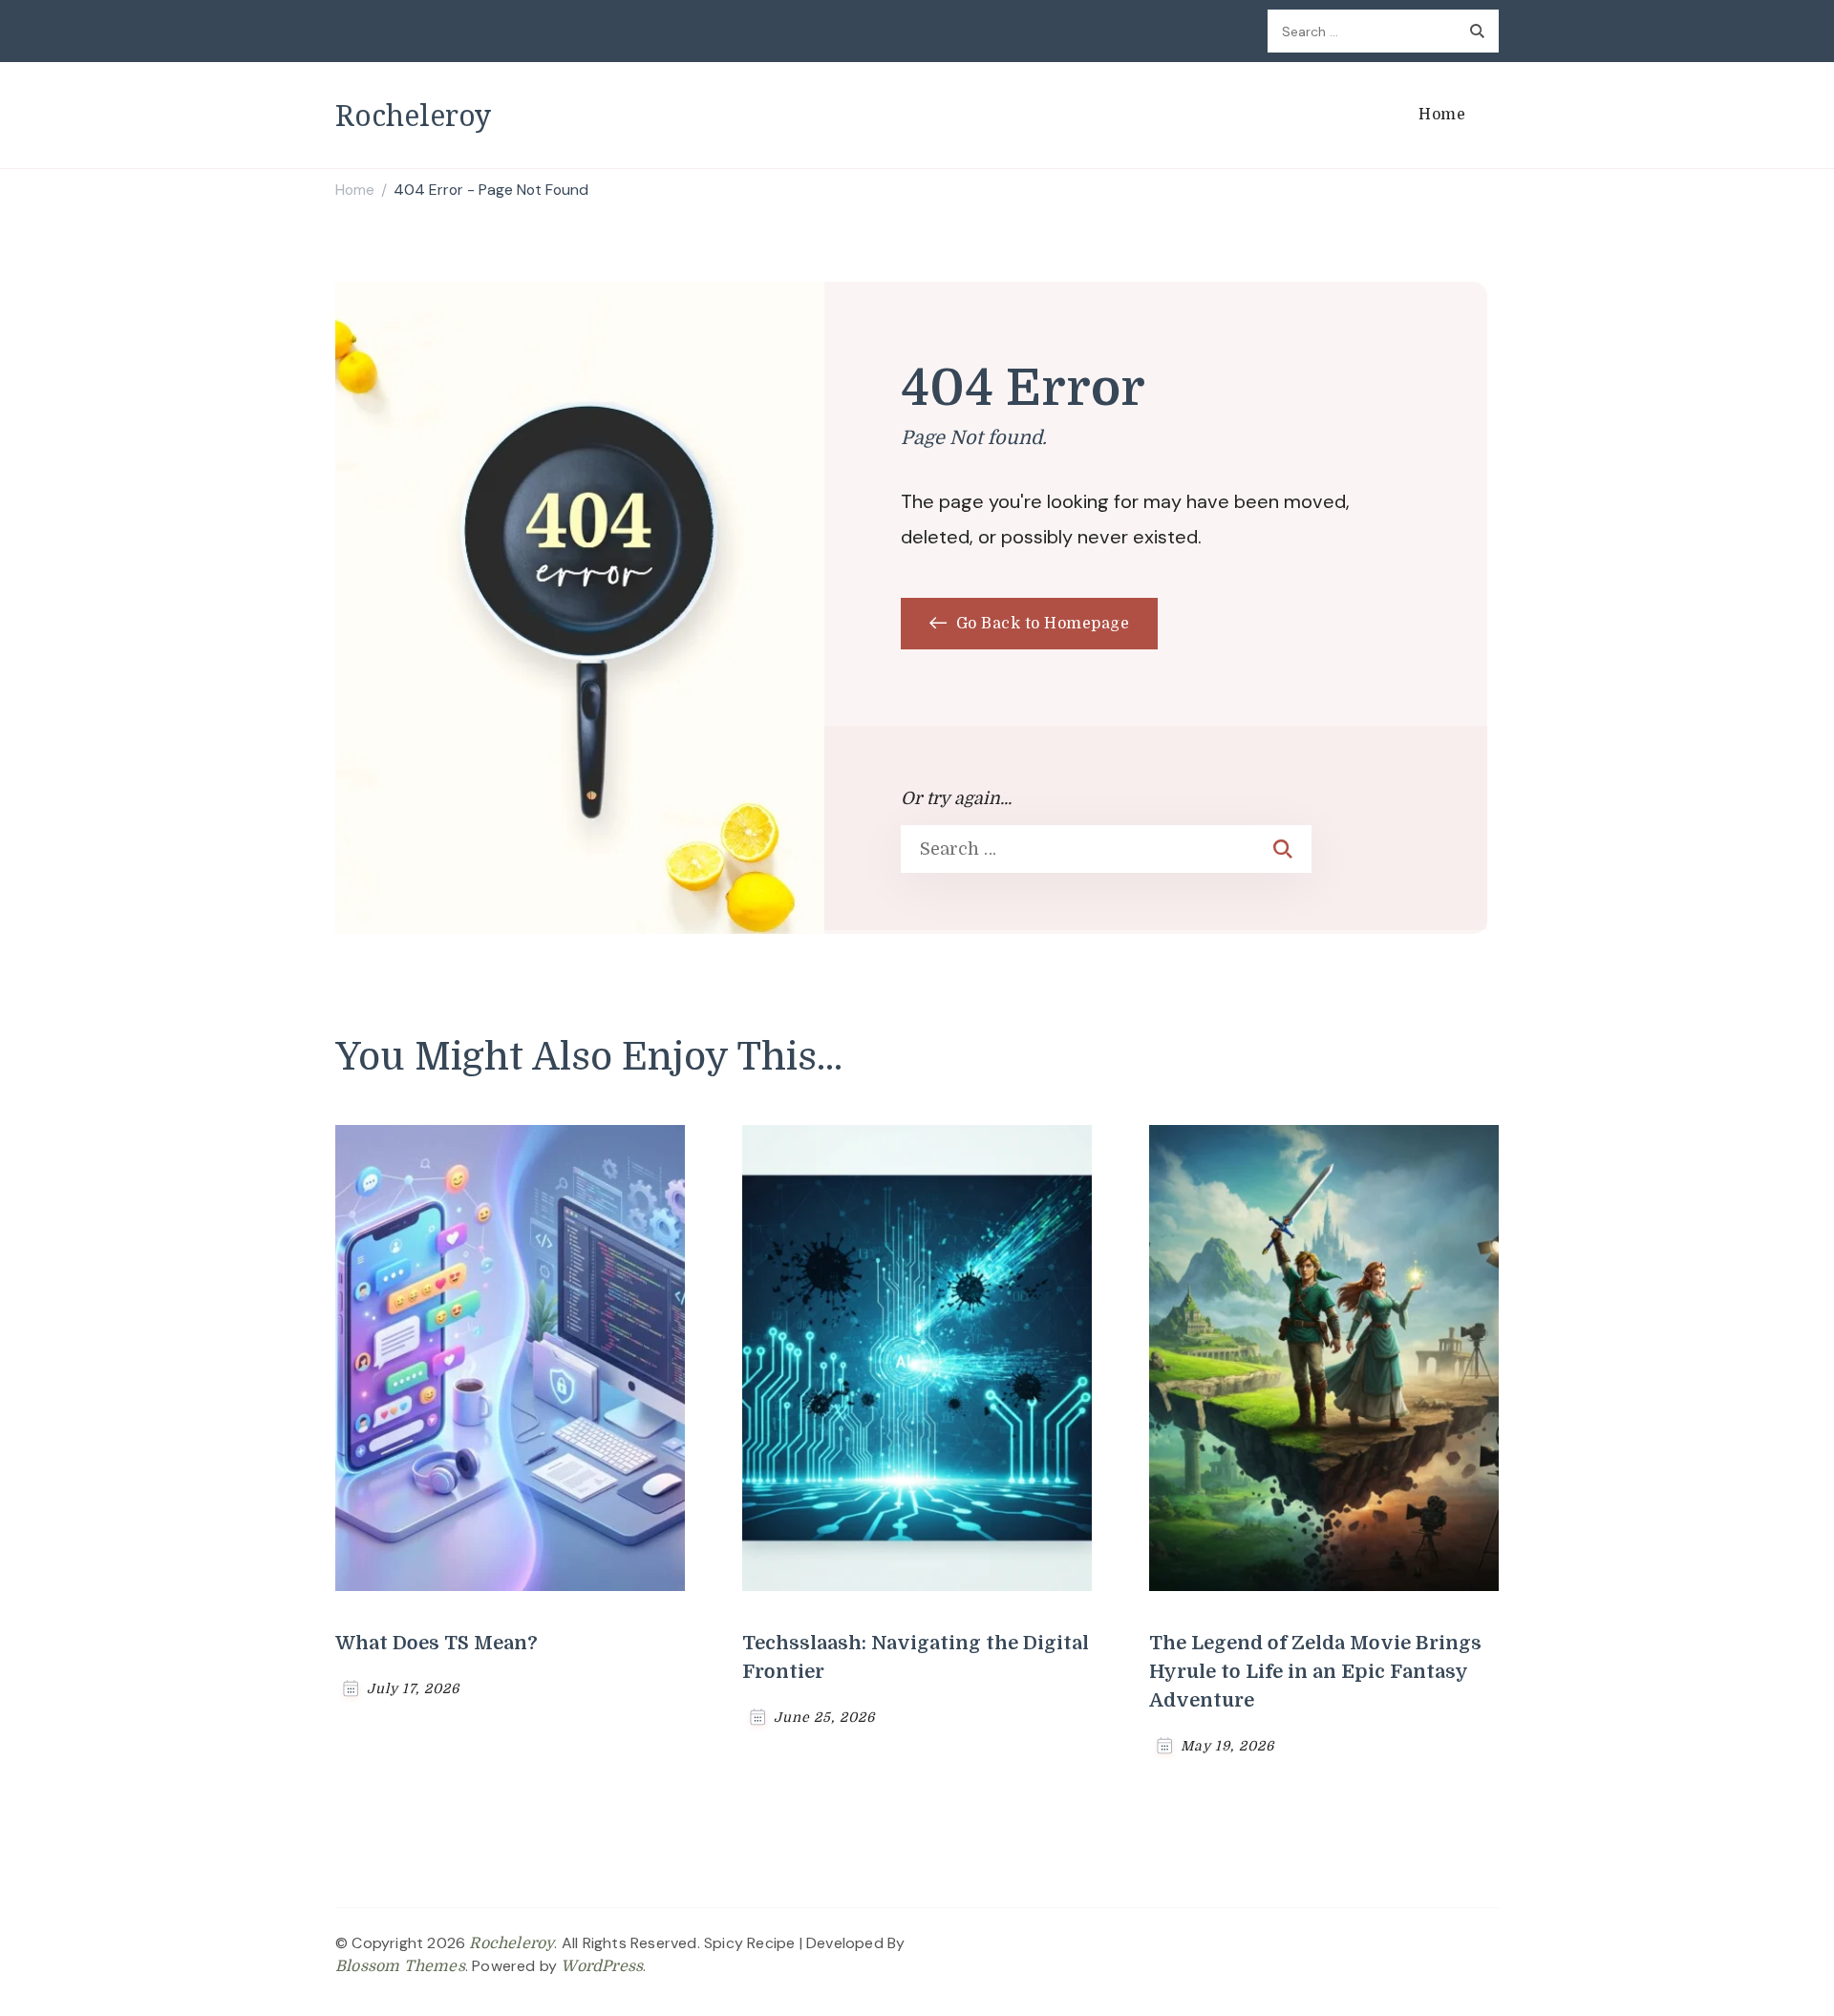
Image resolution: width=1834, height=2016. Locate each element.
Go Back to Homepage (1040, 624)
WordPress (602, 1966)
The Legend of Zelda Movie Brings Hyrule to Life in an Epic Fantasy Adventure (1315, 1672)
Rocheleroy (413, 115)
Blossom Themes (400, 1966)
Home (1442, 115)
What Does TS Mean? (437, 1643)
